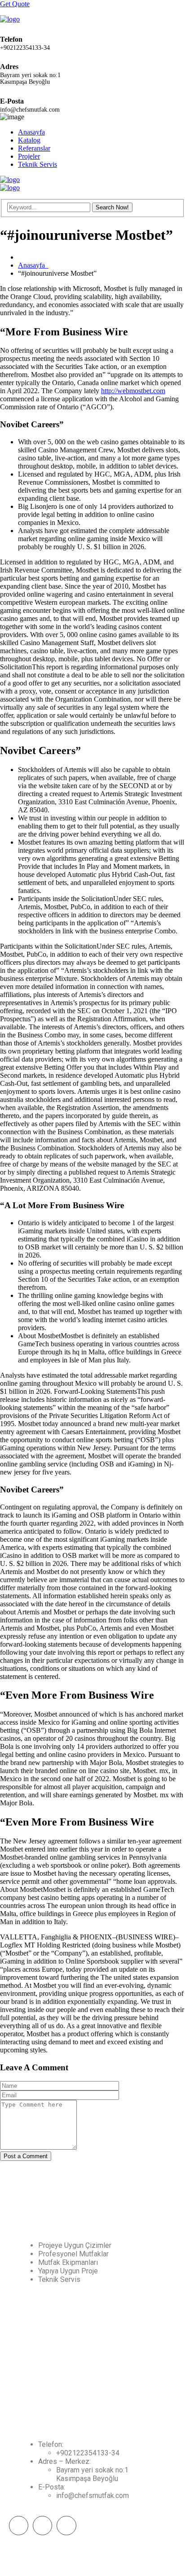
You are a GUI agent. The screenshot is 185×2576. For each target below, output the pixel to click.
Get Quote (15, 4)
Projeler (29, 156)
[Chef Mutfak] (10, 19)
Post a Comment (26, 2156)
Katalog (29, 140)
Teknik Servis (37, 164)
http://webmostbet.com (133, 391)
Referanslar (34, 148)
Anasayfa (31, 132)
